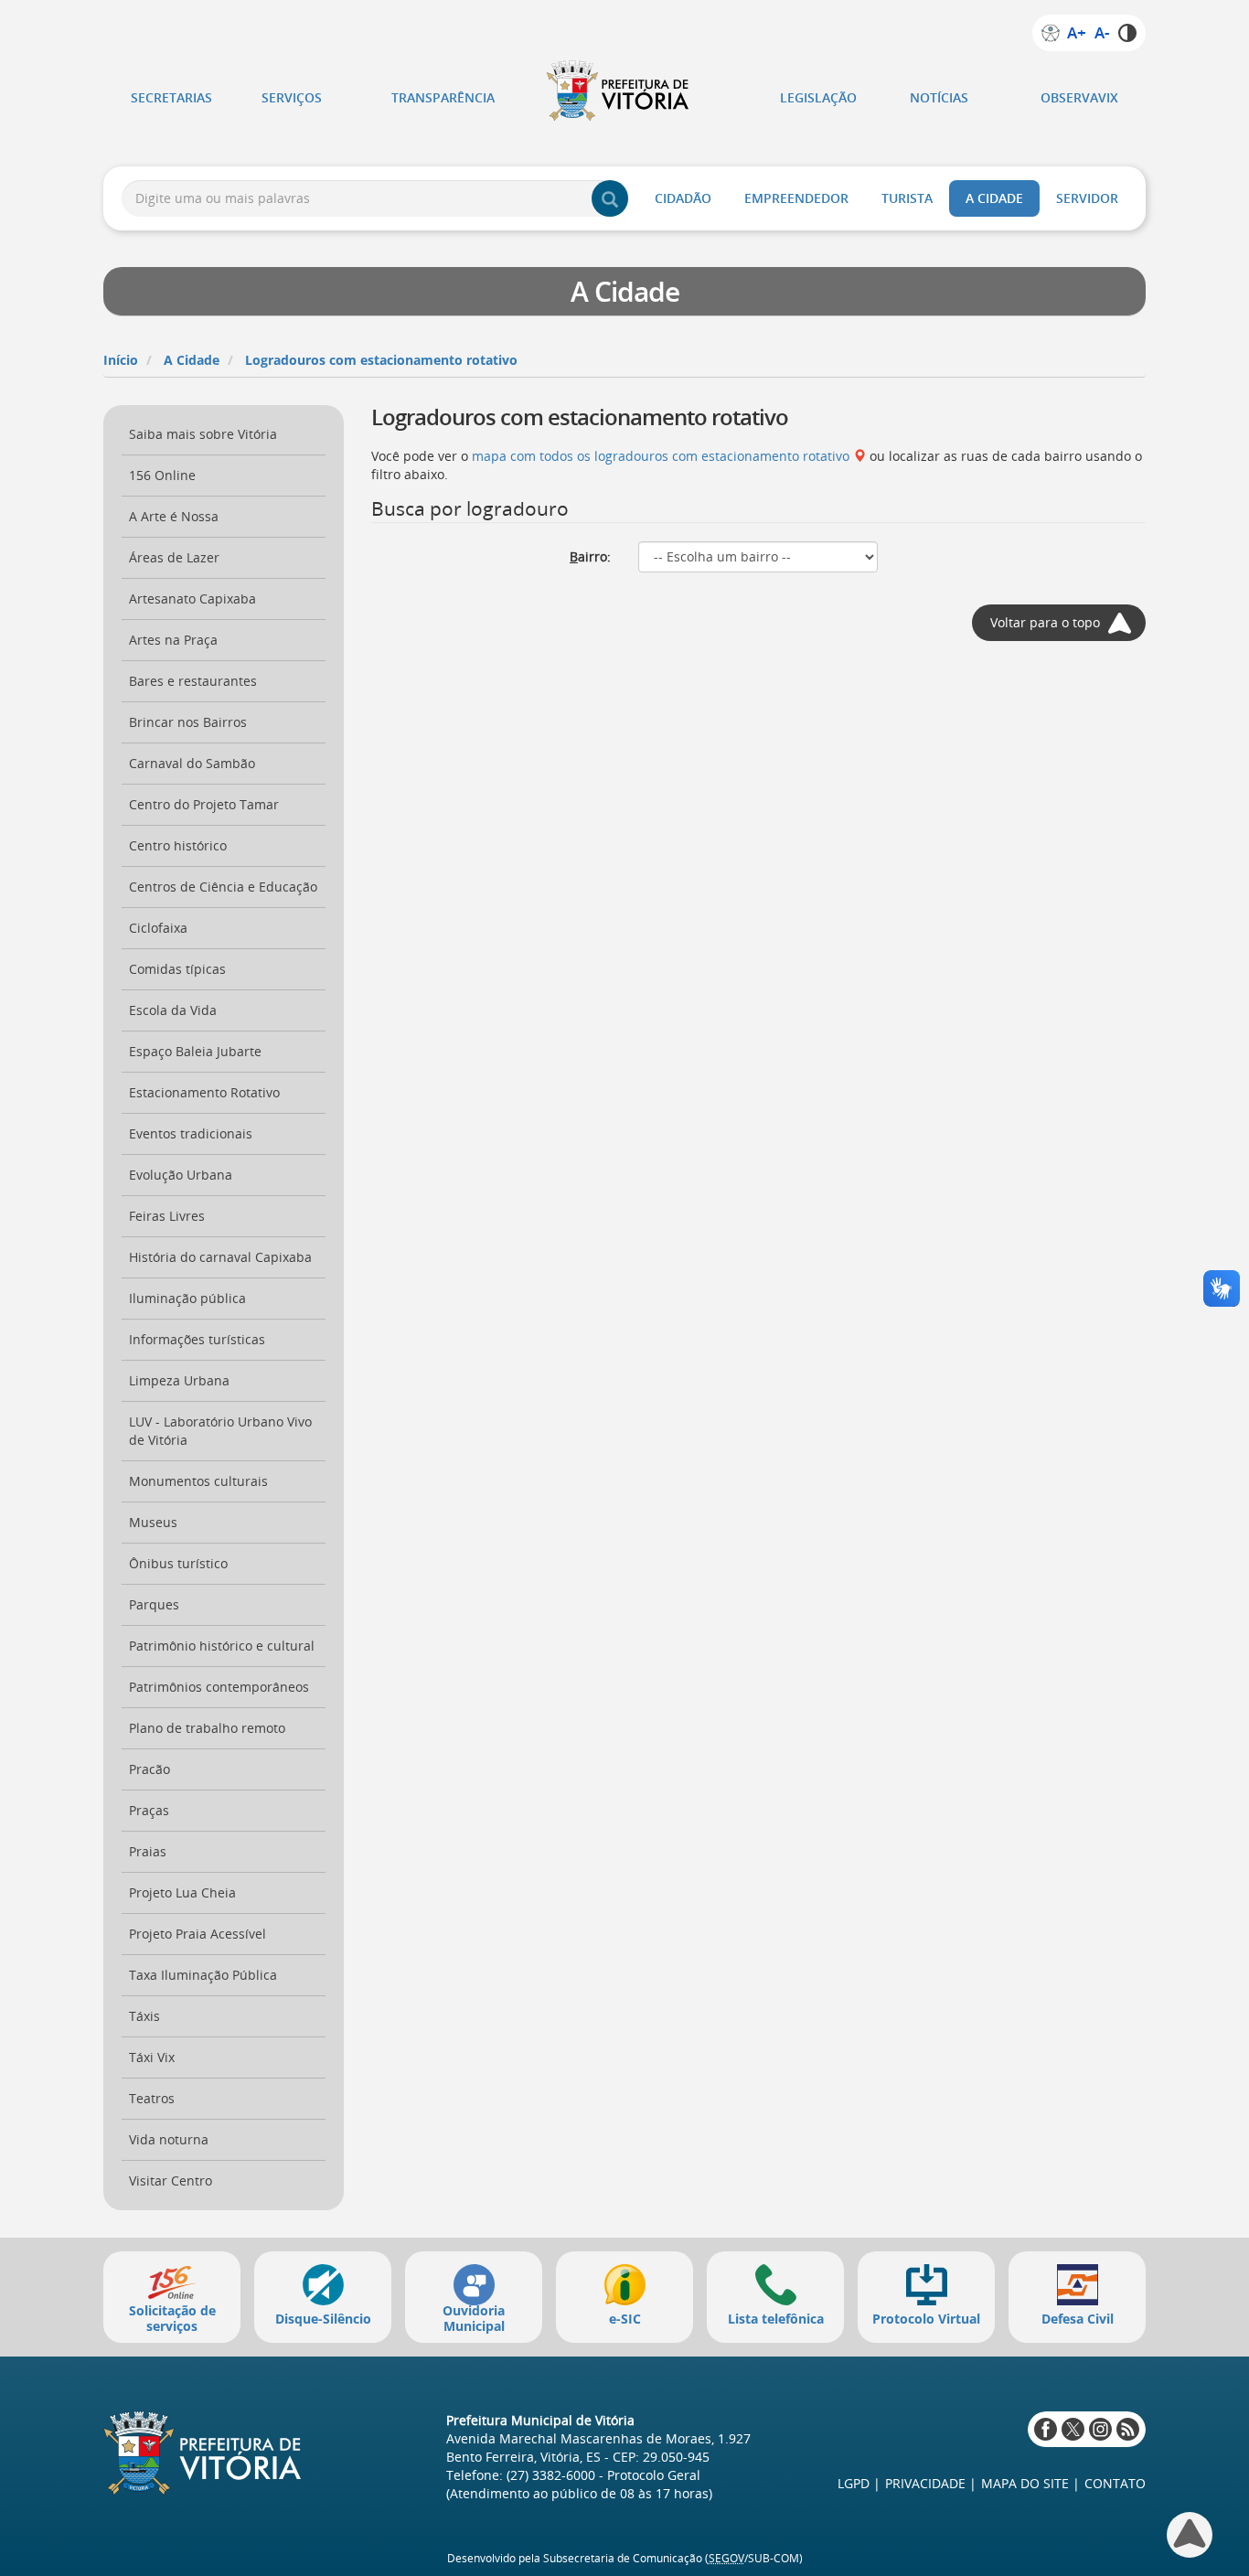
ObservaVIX (1079, 97)
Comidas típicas (177, 969)
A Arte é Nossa (174, 516)
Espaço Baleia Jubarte (195, 1051)
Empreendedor (796, 198)
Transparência (443, 97)
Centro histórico (178, 845)
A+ (1076, 33)
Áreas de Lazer (174, 557)
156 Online (162, 475)
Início (121, 360)
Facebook (1046, 2429)
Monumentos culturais (198, 1481)
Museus (153, 1522)
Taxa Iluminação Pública (203, 1975)
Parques (154, 1604)
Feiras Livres (167, 1216)
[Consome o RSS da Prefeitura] (1128, 2429)
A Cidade (994, 198)
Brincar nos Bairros (188, 722)
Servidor (1087, 198)
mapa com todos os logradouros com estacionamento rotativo (661, 456)
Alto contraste (1127, 33)
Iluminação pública (187, 1298)
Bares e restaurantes (193, 681)
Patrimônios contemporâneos (219, 1687)
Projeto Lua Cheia (182, 1892)
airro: (590, 556)
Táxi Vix (152, 2057)
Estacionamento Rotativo (204, 1092)
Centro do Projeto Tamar (204, 804)
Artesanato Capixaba (192, 599)
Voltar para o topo (1045, 622)
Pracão (149, 1769)
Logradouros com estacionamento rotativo (381, 360)
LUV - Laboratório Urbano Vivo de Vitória (220, 1431)
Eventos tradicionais (191, 1133)
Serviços (292, 97)
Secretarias (171, 97)
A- (1102, 33)
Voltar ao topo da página (1190, 2535)
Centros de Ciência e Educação (223, 887)
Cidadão (683, 198)
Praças (149, 1810)
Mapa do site (1025, 2483)
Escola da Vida (173, 1010)
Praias (148, 1851)
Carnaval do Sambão (192, 763)
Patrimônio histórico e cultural (222, 1646)
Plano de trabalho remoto (207, 1728)
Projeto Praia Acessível (197, 1934)
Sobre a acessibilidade (1051, 33)
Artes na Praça (173, 640)
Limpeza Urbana (179, 1380)
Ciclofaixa (158, 928)
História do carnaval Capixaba (220, 1257)
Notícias (939, 97)
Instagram (1100, 2429)
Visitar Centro (171, 2181)
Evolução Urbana (181, 1175)
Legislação (818, 97)
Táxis (144, 2016)
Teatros (152, 2098)
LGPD (854, 2483)
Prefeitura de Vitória (624, 91)
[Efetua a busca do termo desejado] (610, 198)
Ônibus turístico (178, 1563)
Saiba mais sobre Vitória (203, 434)
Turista (907, 198)
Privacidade (925, 2483)
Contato (1115, 2483)
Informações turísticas (197, 1339)
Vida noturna (169, 2139)
